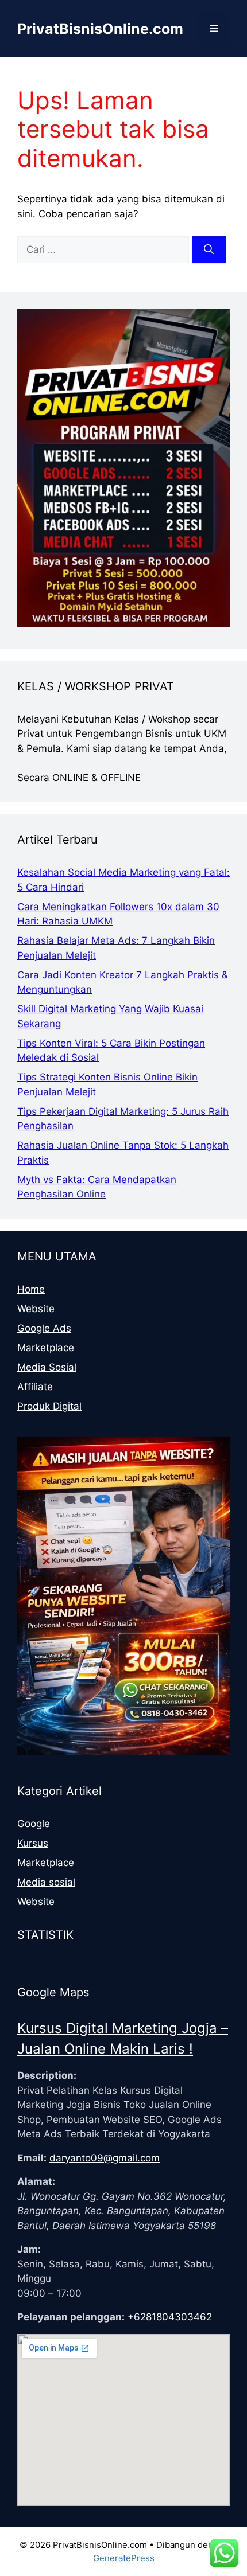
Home (31, 1289)
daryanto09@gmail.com (105, 2158)
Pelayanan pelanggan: (71, 2317)
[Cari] (209, 250)
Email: (32, 2158)
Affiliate (35, 1387)
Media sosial (46, 1882)
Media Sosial (47, 1367)
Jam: (29, 2249)
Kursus (33, 1843)
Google (34, 1824)
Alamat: (36, 2181)
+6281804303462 (170, 2317)
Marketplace (46, 1348)
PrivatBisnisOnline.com (100, 29)
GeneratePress (124, 2558)
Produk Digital (49, 1406)
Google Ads (44, 1328)
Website (36, 1309)
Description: (47, 2075)
